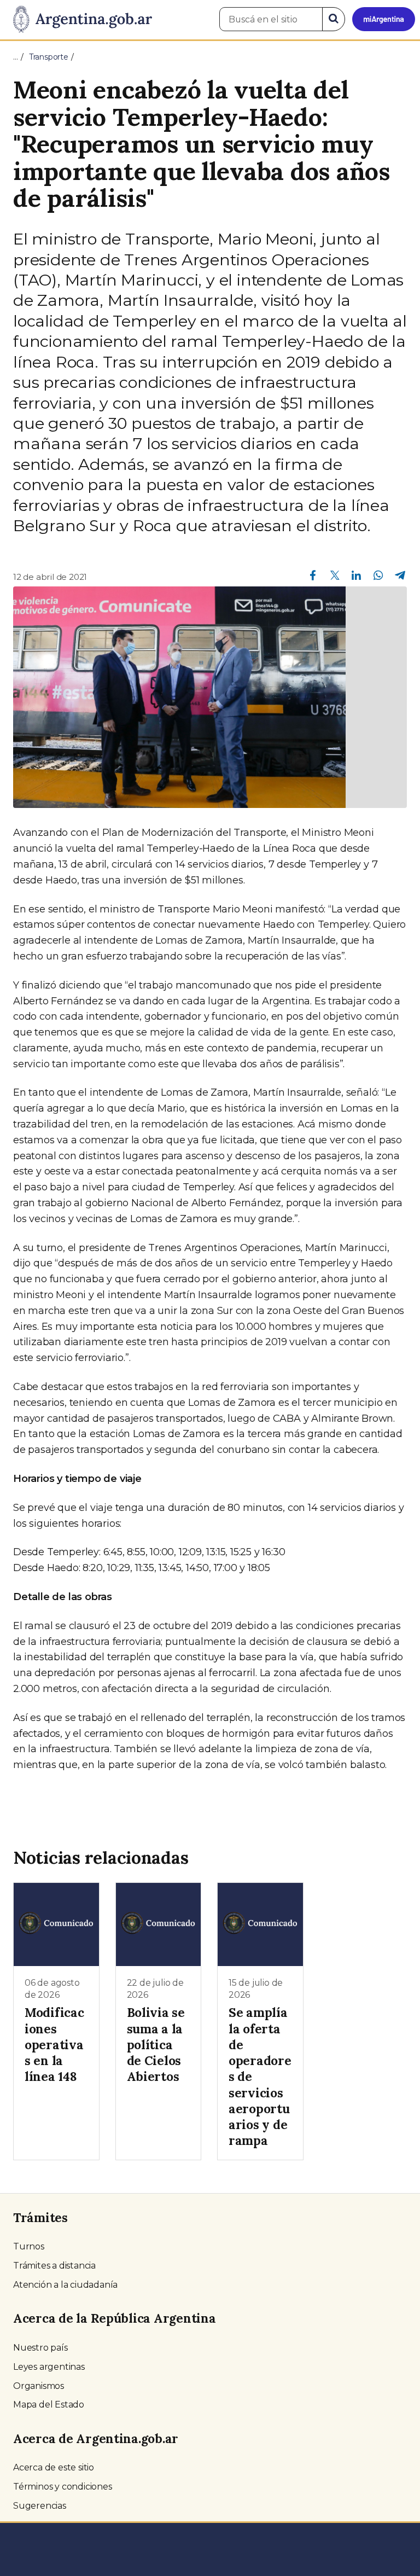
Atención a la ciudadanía (65, 2285)
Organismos (39, 2386)
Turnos (29, 2246)
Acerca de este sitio (54, 2467)
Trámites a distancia (54, 2266)
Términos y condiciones (63, 2487)
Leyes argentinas (49, 2367)
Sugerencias (40, 2506)
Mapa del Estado (49, 2405)
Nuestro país (40, 2348)
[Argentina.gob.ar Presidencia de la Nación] (78, 20)
